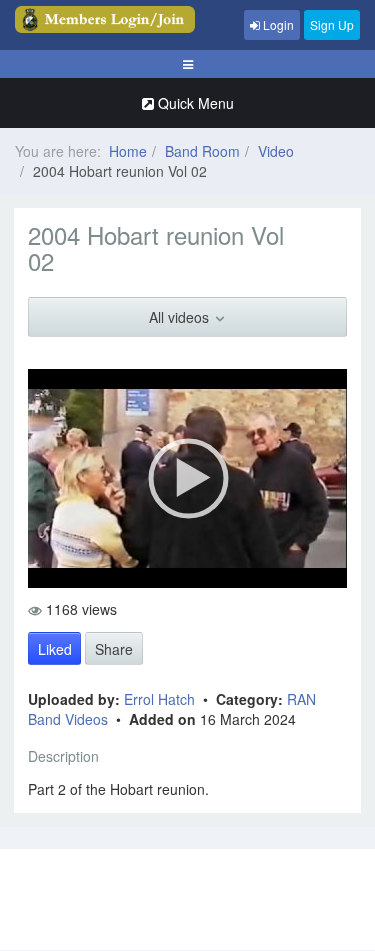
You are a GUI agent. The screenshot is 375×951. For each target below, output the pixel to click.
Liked (55, 649)
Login (277, 24)
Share (114, 649)
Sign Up (332, 24)
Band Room (202, 151)
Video (276, 151)
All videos (181, 317)
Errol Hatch (161, 699)
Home (128, 151)
